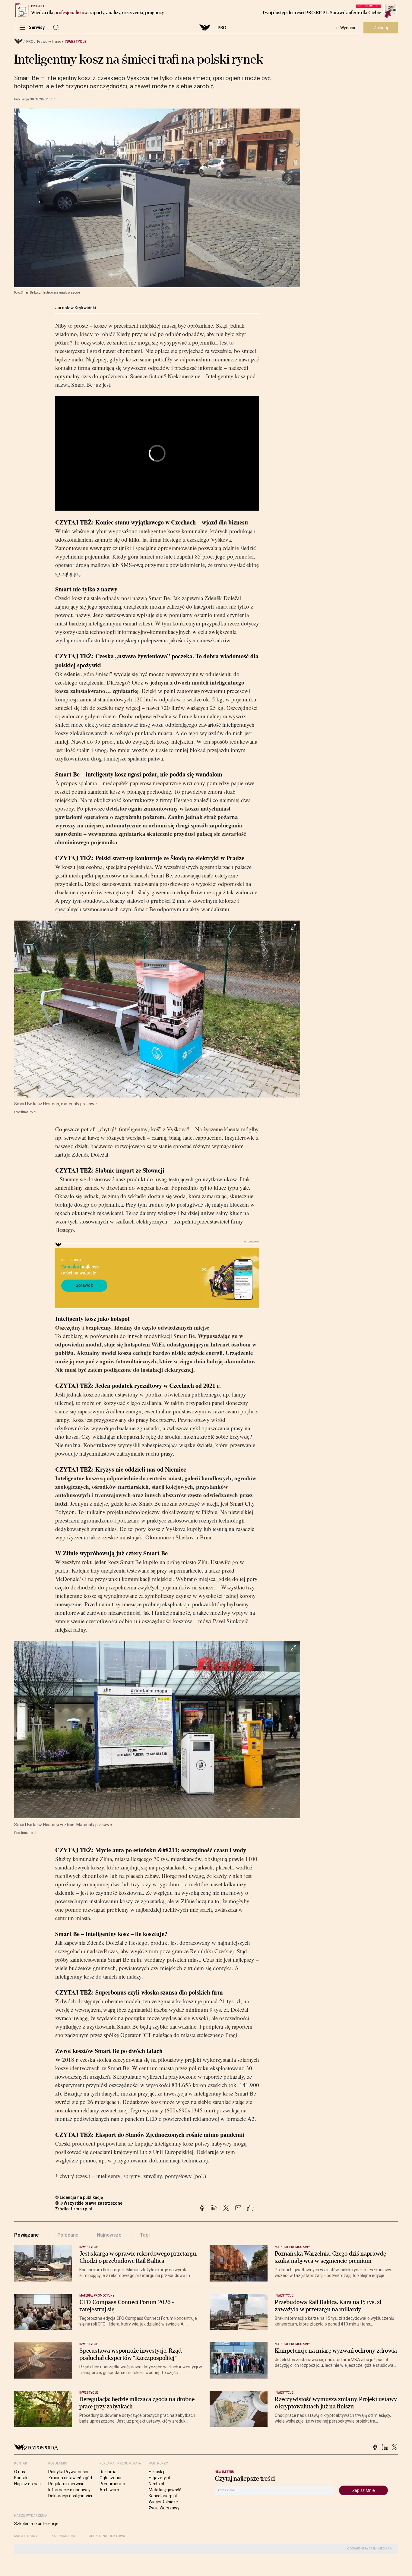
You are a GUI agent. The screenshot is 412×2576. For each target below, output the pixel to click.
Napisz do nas (27, 2484)
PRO (222, 28)
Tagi (145, 2235)
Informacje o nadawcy (69, 2490)
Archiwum (109, 2490)
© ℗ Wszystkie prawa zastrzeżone (89, 2203)
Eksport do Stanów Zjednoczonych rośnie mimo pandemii (170, 2135)
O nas (20, 2472)
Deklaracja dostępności (70, 2496)
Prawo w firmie (49, 42)
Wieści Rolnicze (163, 2502)
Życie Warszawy (164, 2508)
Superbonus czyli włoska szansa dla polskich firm (159, 1992)
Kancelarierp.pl (163, 2496)
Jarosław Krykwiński (76, 308)
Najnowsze (109, 2235)
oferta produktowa (107, 2536)
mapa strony (26, 2536)
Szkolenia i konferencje (36, 2524)
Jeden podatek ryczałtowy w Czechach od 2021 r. (158, 1386)
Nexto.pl (156, 2484)
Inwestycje (76, 42)
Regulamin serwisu (66, 2484)
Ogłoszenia (110, 2478)
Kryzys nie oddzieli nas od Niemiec (141, 1469)
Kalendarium (63, 2536)
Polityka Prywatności (68, 2472)
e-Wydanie (346, 28)
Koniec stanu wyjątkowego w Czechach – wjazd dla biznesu (172, 522)
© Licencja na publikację (79, 2197)
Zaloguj (381, 28)
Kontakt (22, 2478)
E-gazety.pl (159, 2478)
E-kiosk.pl (158, 2472)
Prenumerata (112, 2484)
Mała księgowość (165, 2490)
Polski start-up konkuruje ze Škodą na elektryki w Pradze (170, 858)
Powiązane (27, 2235)
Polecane (68, 2235)
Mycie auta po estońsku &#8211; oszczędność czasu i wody (171, 1850)
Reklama (108, 2472)
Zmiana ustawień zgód (70, 2478)
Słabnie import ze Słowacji (130, 1170)
